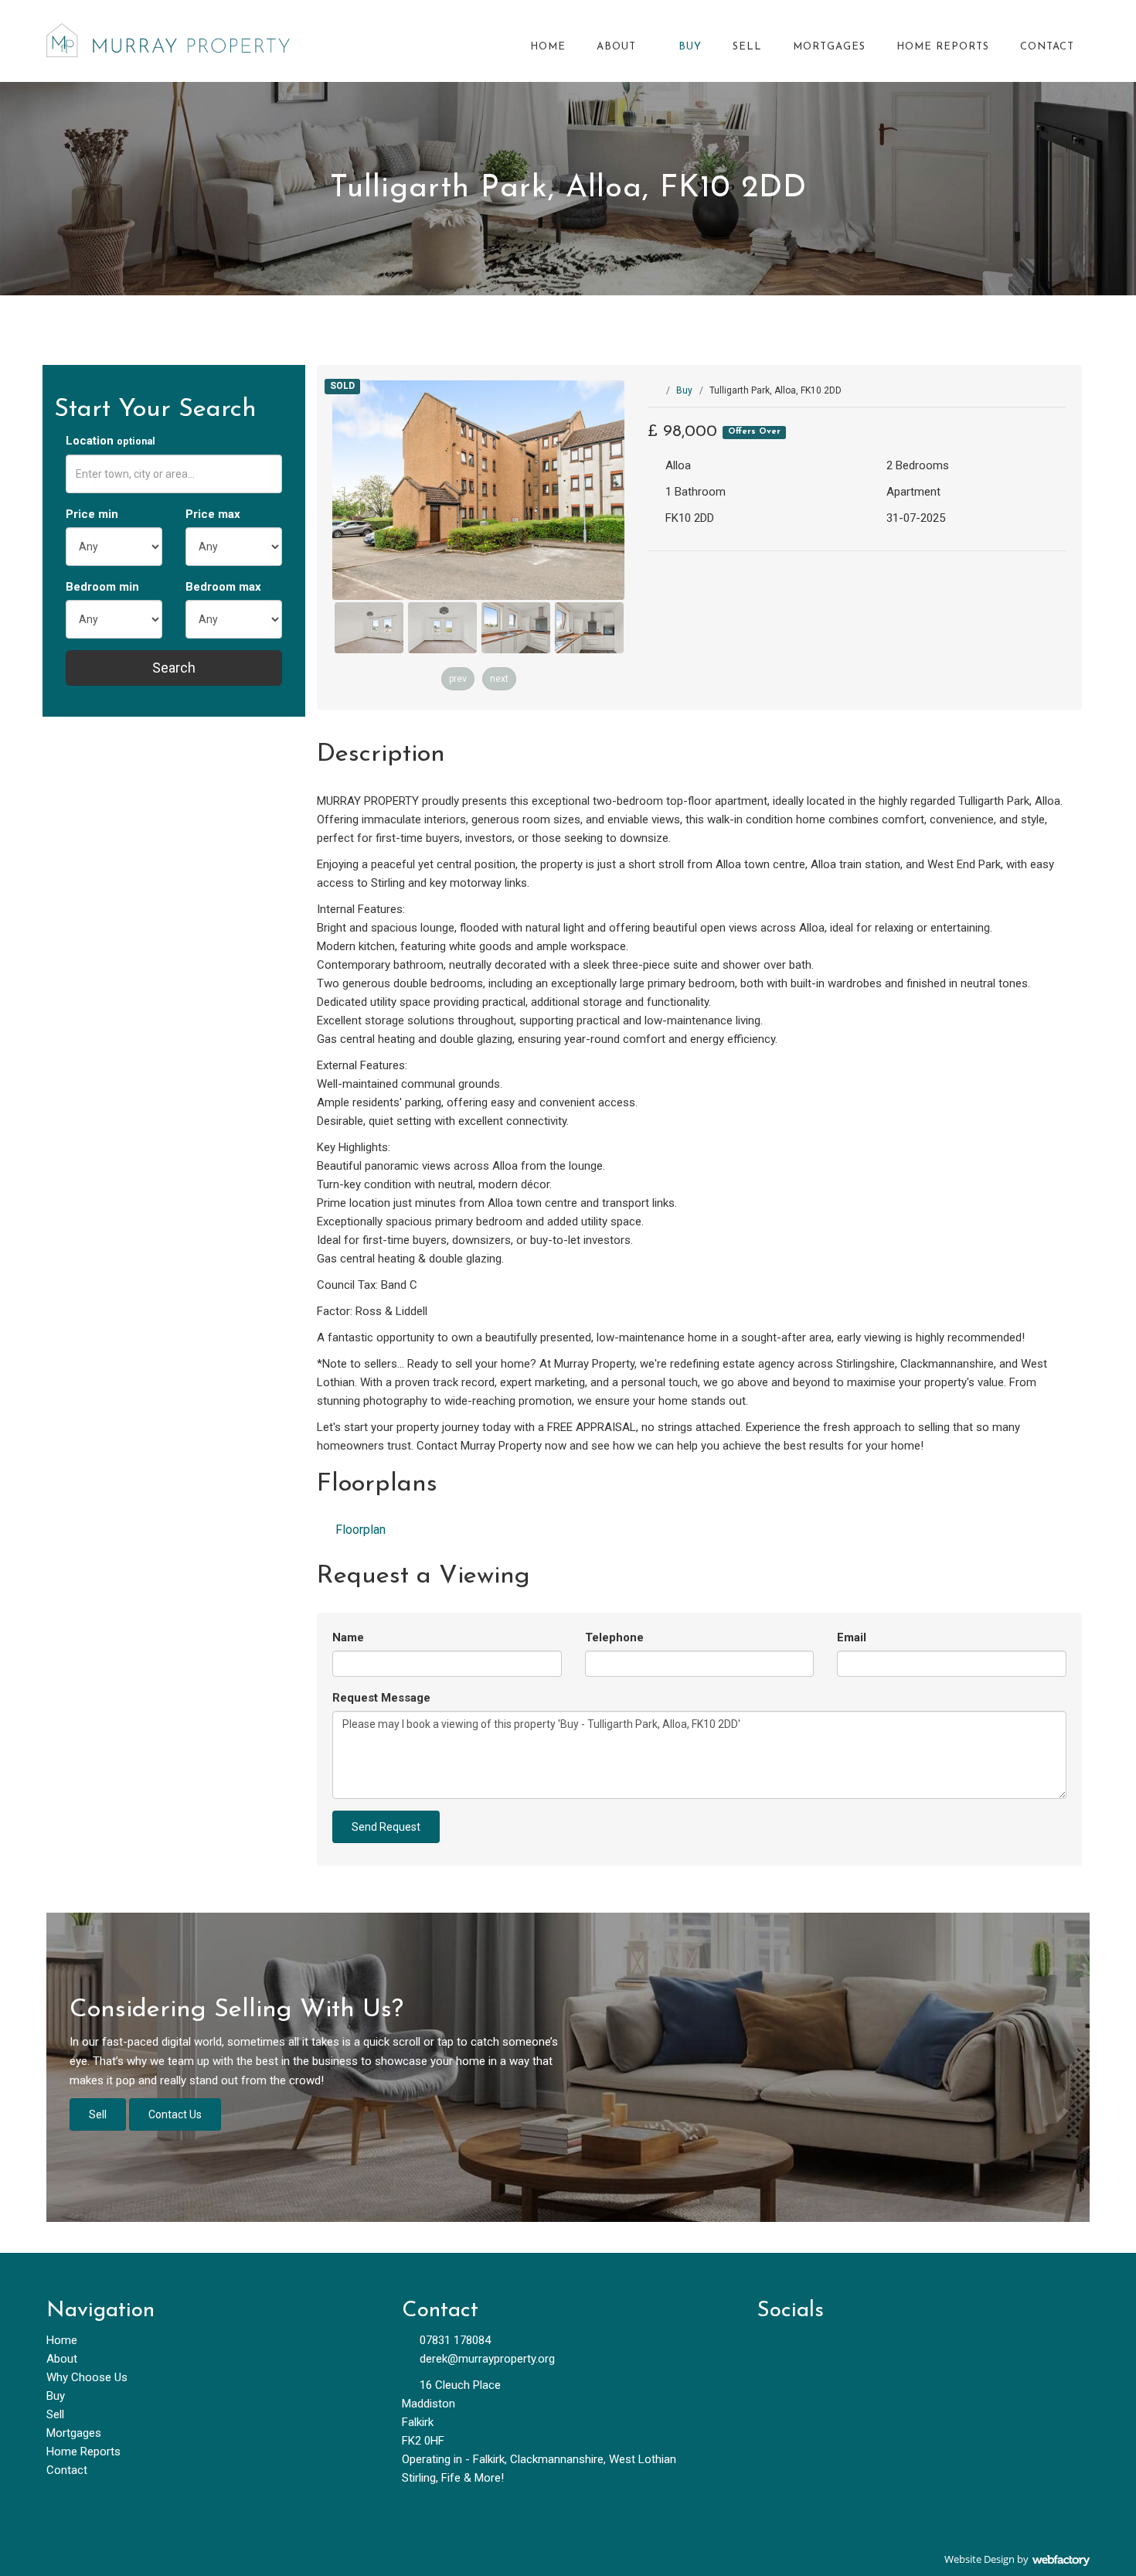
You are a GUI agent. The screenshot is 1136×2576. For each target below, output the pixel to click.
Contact (1047, 47)
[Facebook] (775, 2348)
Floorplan (359, 1530)
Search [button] (174, 668)
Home (548, 47)
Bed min (102, 587)
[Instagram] (852, 2348)
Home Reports (943, 47)
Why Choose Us (87, 2377)
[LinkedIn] (813, 2348)
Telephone (614, 1637)
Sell (747, 47)
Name (348, 1637)
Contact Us (175, 2114)
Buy (690, 47)
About (616, 47)
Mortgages (829, 47)
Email (852, 1637)
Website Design (980, 2559)
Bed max (223, 587)
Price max (213, 514)
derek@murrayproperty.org (487, 2359)
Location (111, 441)
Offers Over (754, 433)
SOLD (342, 387)
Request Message (381, 1698)
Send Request (386, 1827)
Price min (92, 514)
